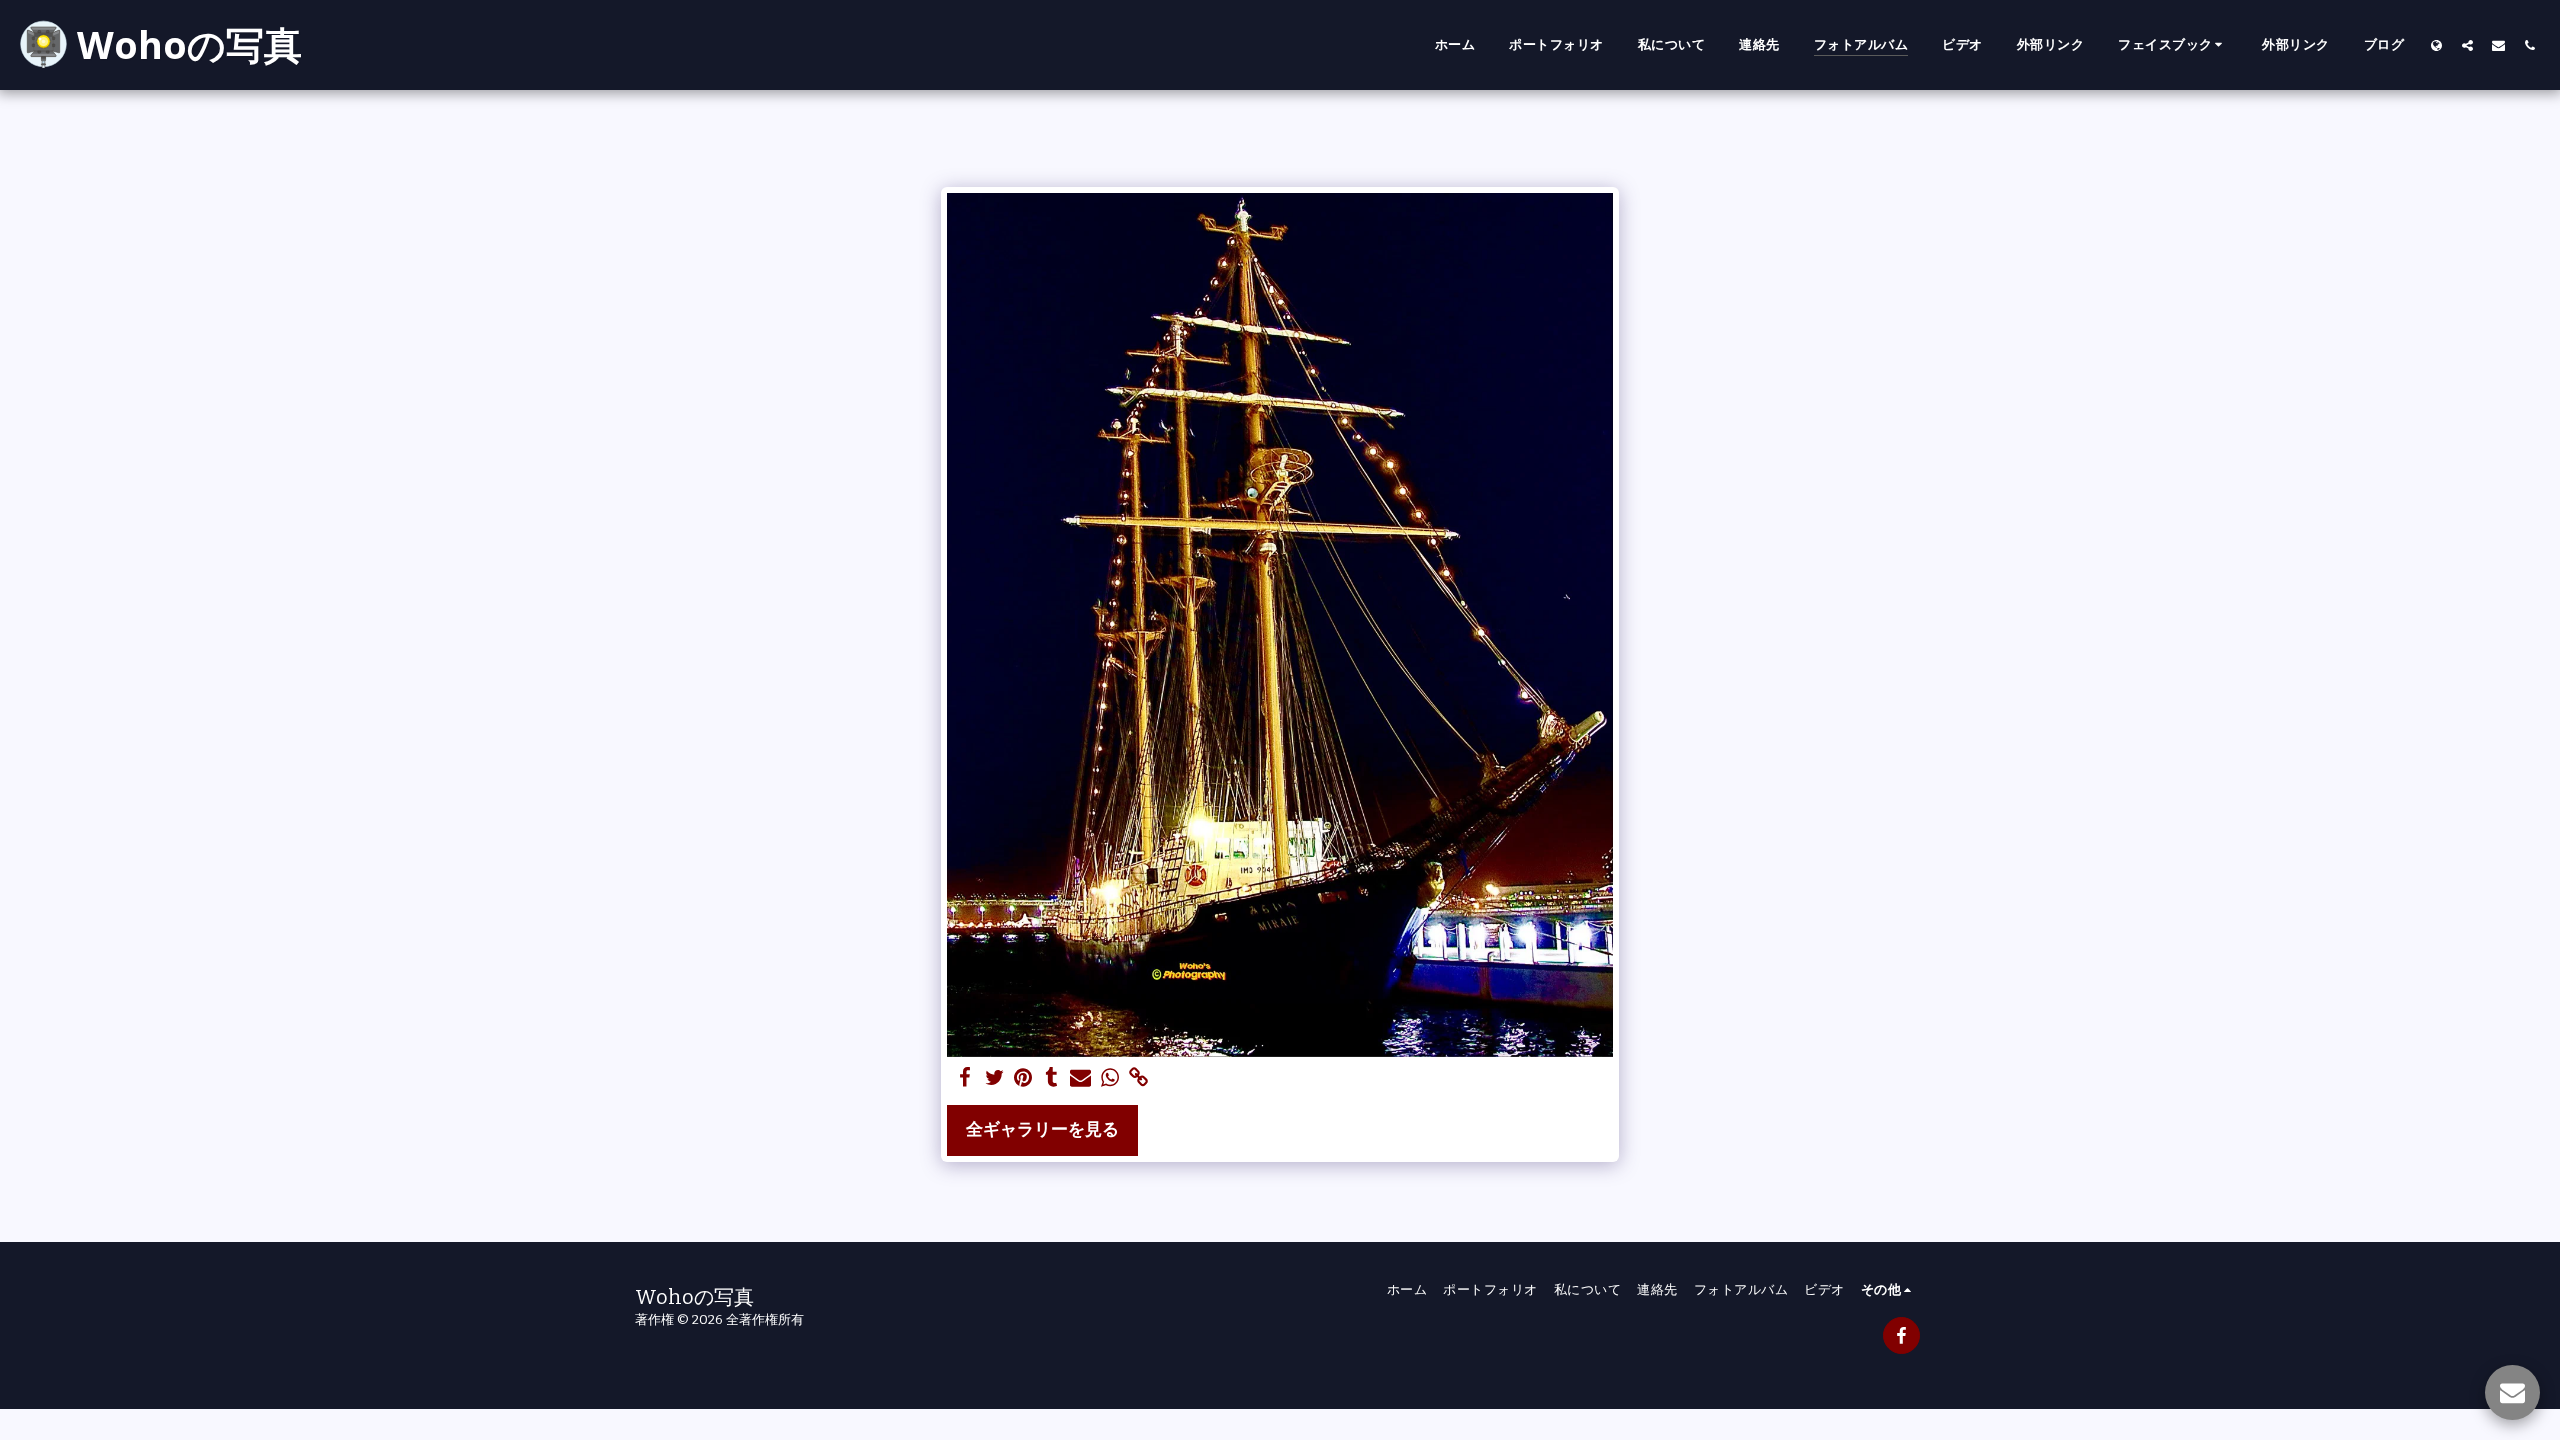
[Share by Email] (1080, 1078)
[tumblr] (1052, 1078)
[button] (2173, 45)
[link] (1138, 1078)
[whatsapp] (1109, 1078)
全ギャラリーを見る (1042, 1129)
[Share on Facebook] (965, 1078)
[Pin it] (1023, 1078)
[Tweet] (994, 1078)
